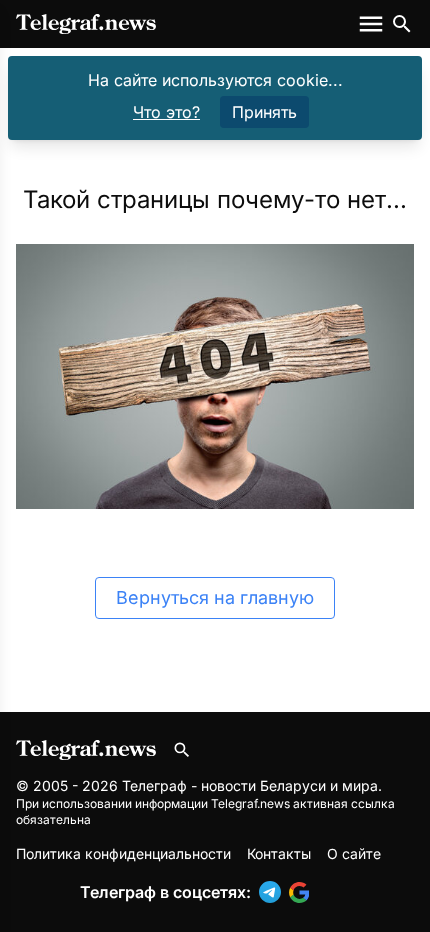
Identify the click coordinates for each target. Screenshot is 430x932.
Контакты (279, 853)
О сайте (354, 853)
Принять (264, 112)
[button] (274, 892)
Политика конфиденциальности (123, 853)
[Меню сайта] (373, 24)
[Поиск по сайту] (402, 24)
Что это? (166, 112)
